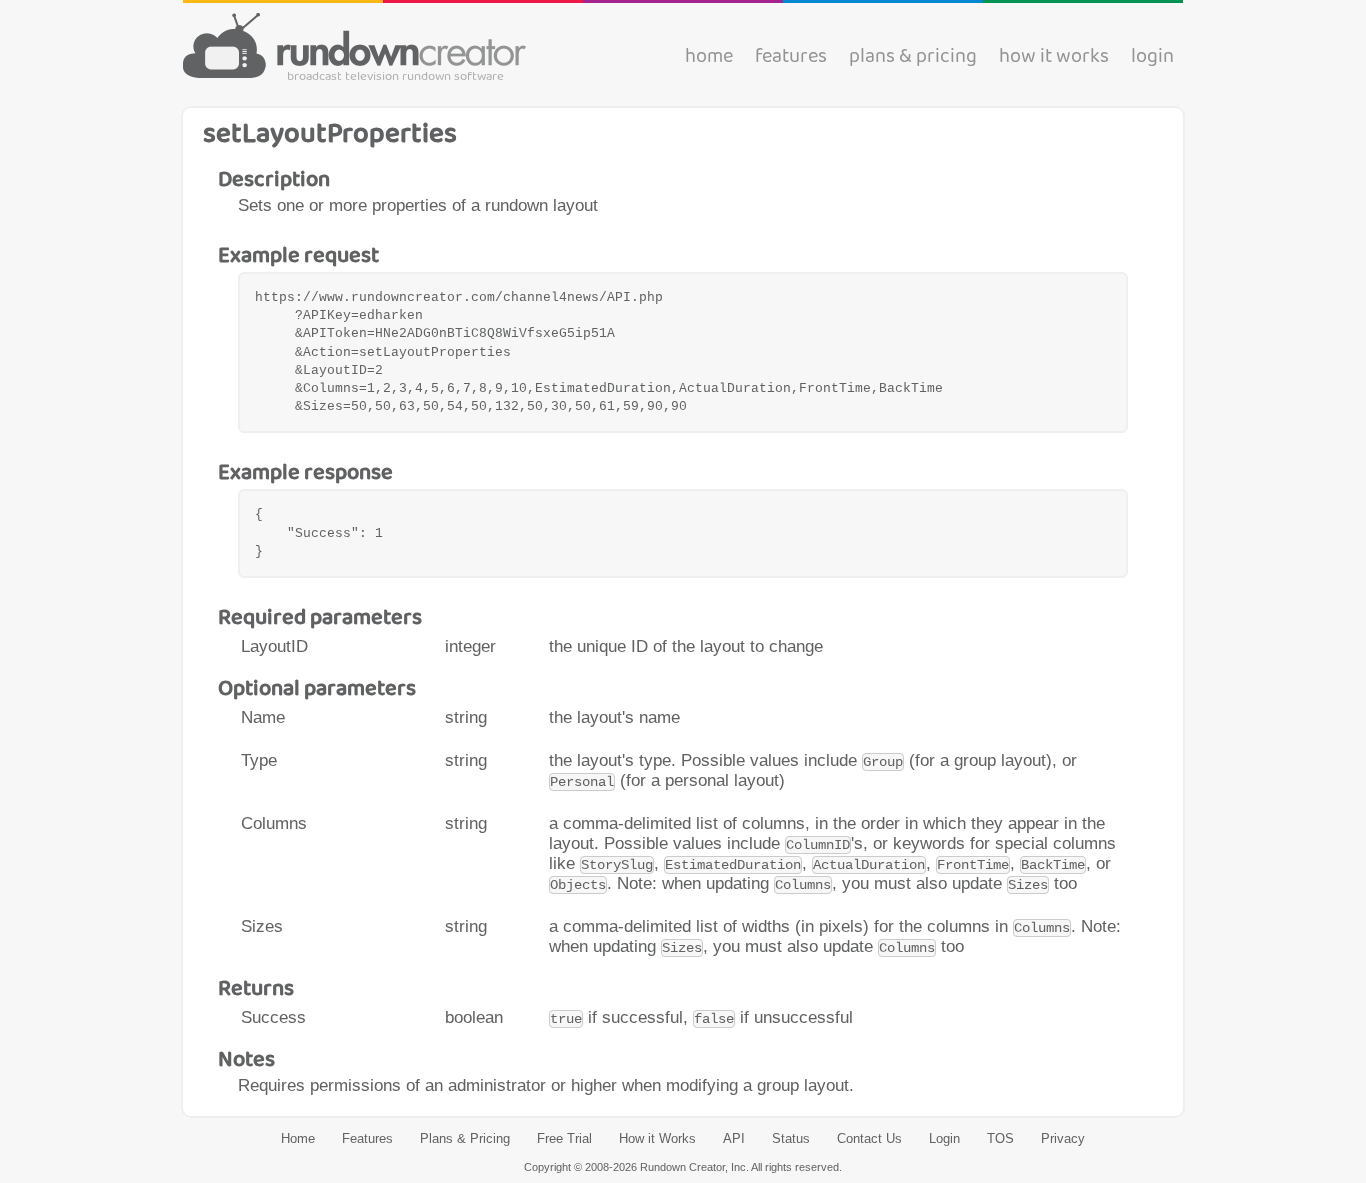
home (709, 58)
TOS (1000, 1138)
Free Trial (564, 1138)
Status (791, 1138)
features (791, 58)
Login (944, 1138)
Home (298, 1138)
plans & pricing (913, 58)
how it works (1054, 58)
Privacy (1063, 1138)
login (1152, 58)
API (734, 1138)
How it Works (657, 1138)
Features (367, 1138)
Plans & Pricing (465, 1138)
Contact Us (869, 1138)
